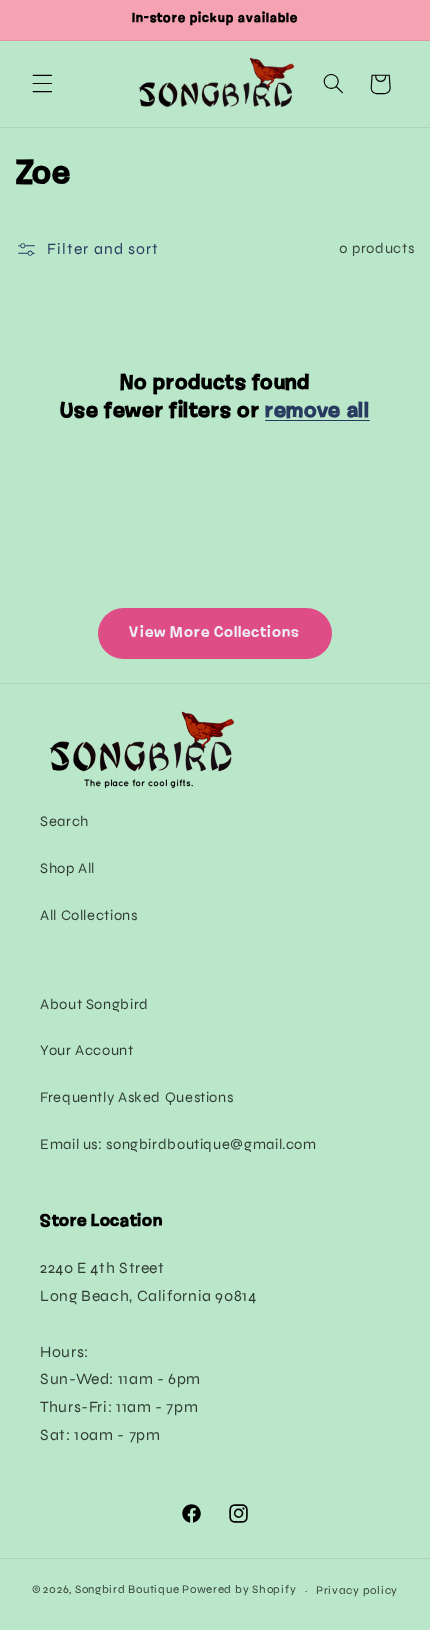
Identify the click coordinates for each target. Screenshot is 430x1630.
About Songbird (94, 1004)
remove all (317, 411)
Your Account (87, 1050)
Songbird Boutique (127, 1590)
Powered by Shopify (239, 1590)
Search (64, 821)
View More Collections (214, 633)
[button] (42, 84)
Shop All (67, 868)
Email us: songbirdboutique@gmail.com (178, 1144)
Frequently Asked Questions (136, 1097)
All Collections (88, 915)
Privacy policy (357, 1590)
